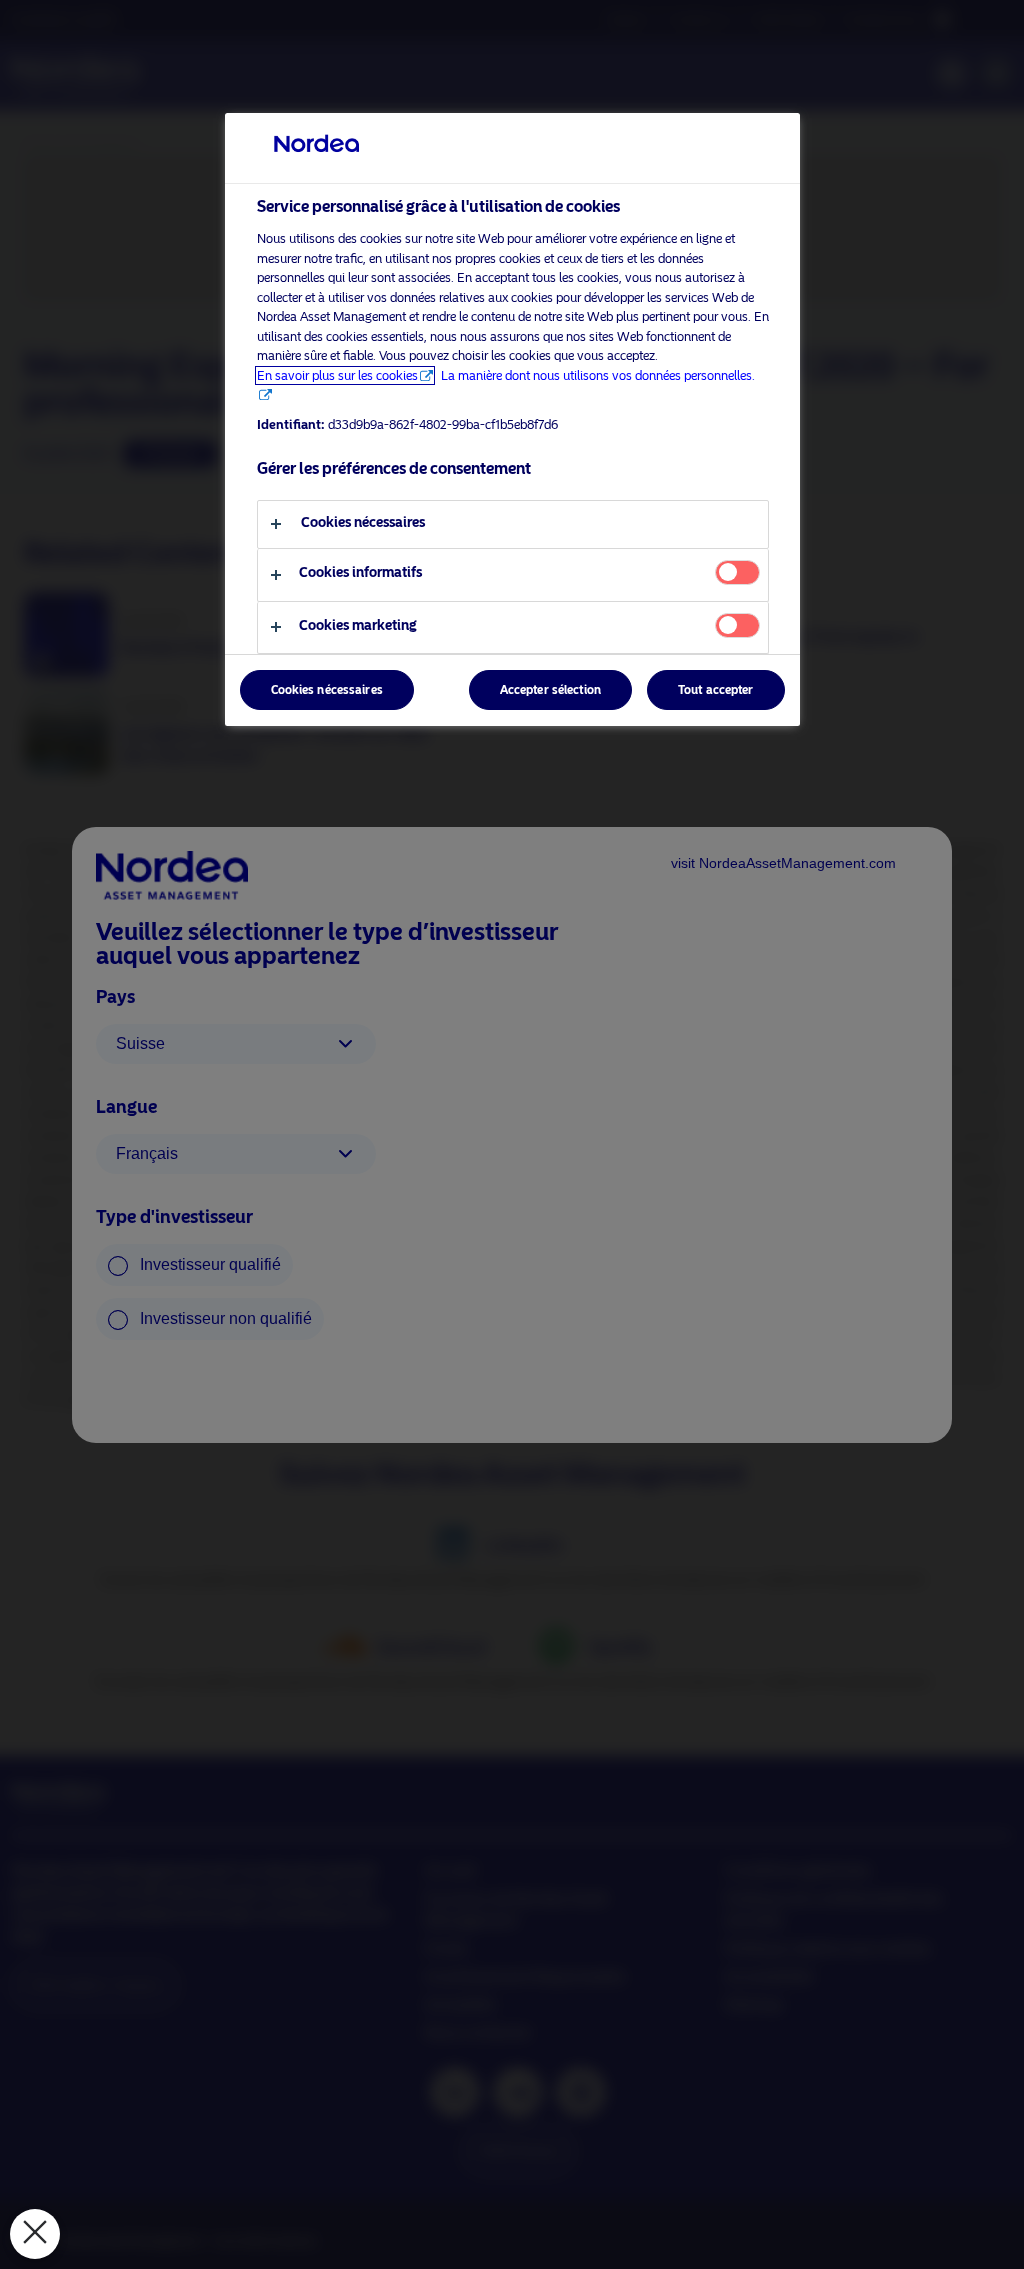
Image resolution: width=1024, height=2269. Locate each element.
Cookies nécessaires (327, 690)
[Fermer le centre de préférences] (35, 2234)
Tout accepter (716, 690)
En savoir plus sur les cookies (337, 375)
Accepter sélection (550, 690)
